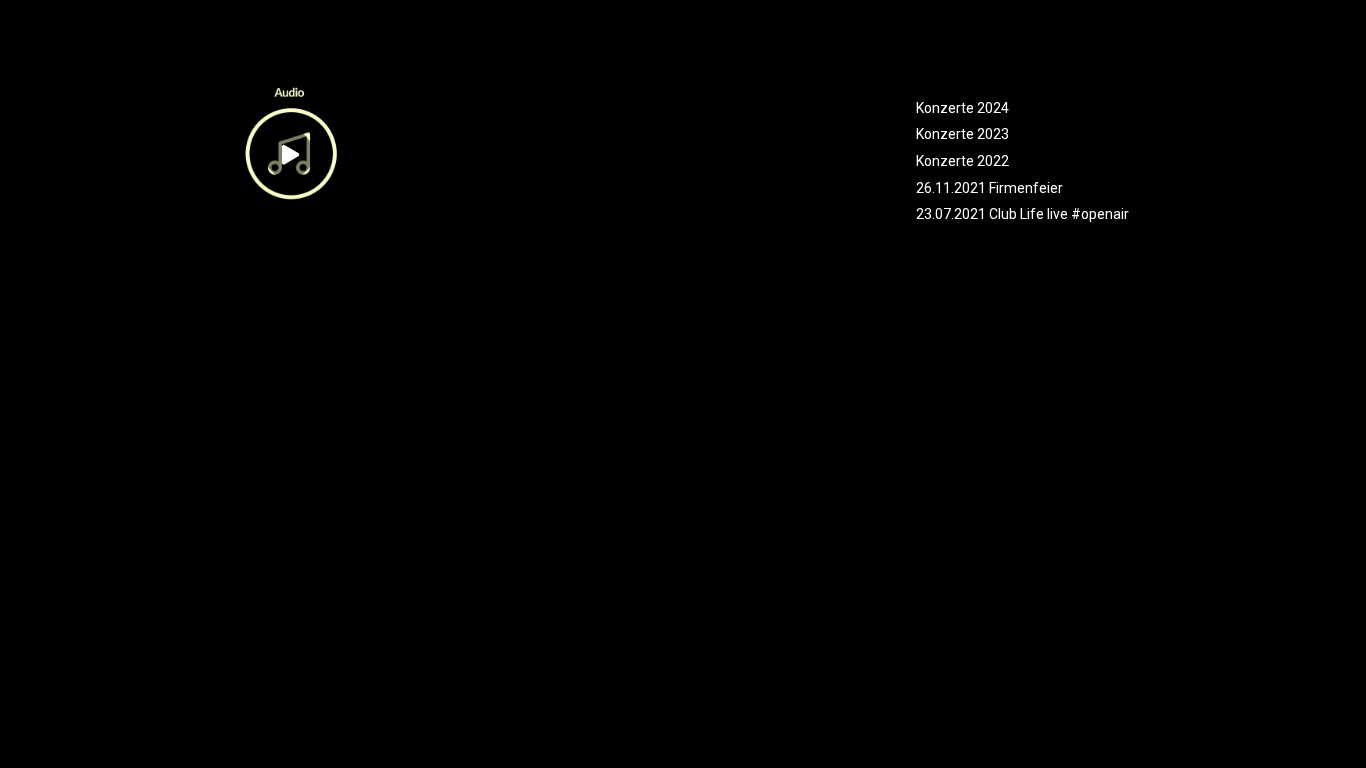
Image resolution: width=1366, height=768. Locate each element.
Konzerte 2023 (962, 134)
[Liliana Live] (289, 68)
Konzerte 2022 (962, 161)
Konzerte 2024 (962, 108)
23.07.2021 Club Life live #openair (1022, 214)
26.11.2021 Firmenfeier (989, 188)
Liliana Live (151, 266)
